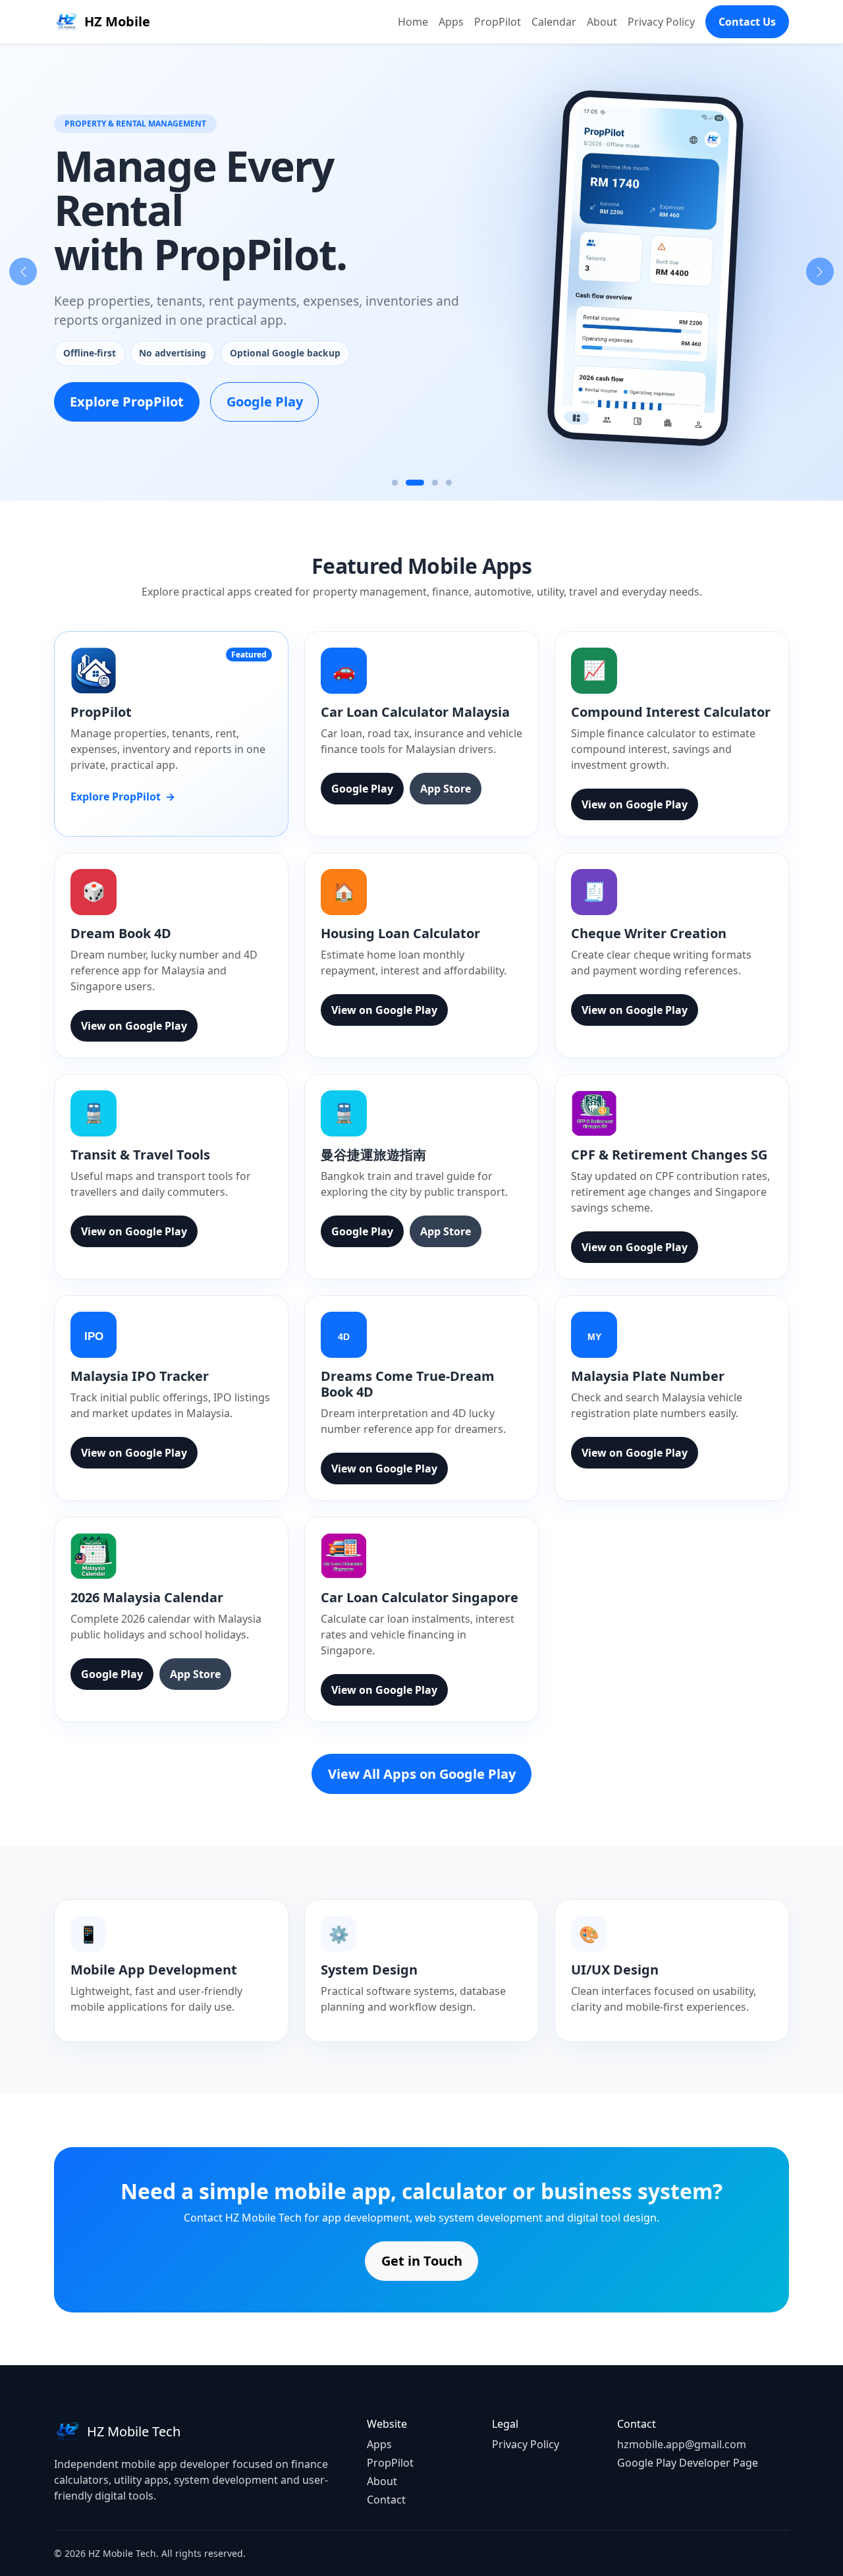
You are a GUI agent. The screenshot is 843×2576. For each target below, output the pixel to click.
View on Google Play (635, 804)
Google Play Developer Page (688, 2463)
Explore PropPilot (127, 402)
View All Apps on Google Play (422, 1774)
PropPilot (498, 22)
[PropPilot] (415, 483)
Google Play (265, 402)
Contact (386, 2500)
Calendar (554, 22)
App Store (446, 789)
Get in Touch (422, 2261)
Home (413, 22)
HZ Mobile (117, 21)
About (602, 22)
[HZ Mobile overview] (395, 483)
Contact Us (747, 22)
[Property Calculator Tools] (449, 483)
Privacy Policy (661, 22)
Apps (451, 22)
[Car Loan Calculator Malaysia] (435, 483)
